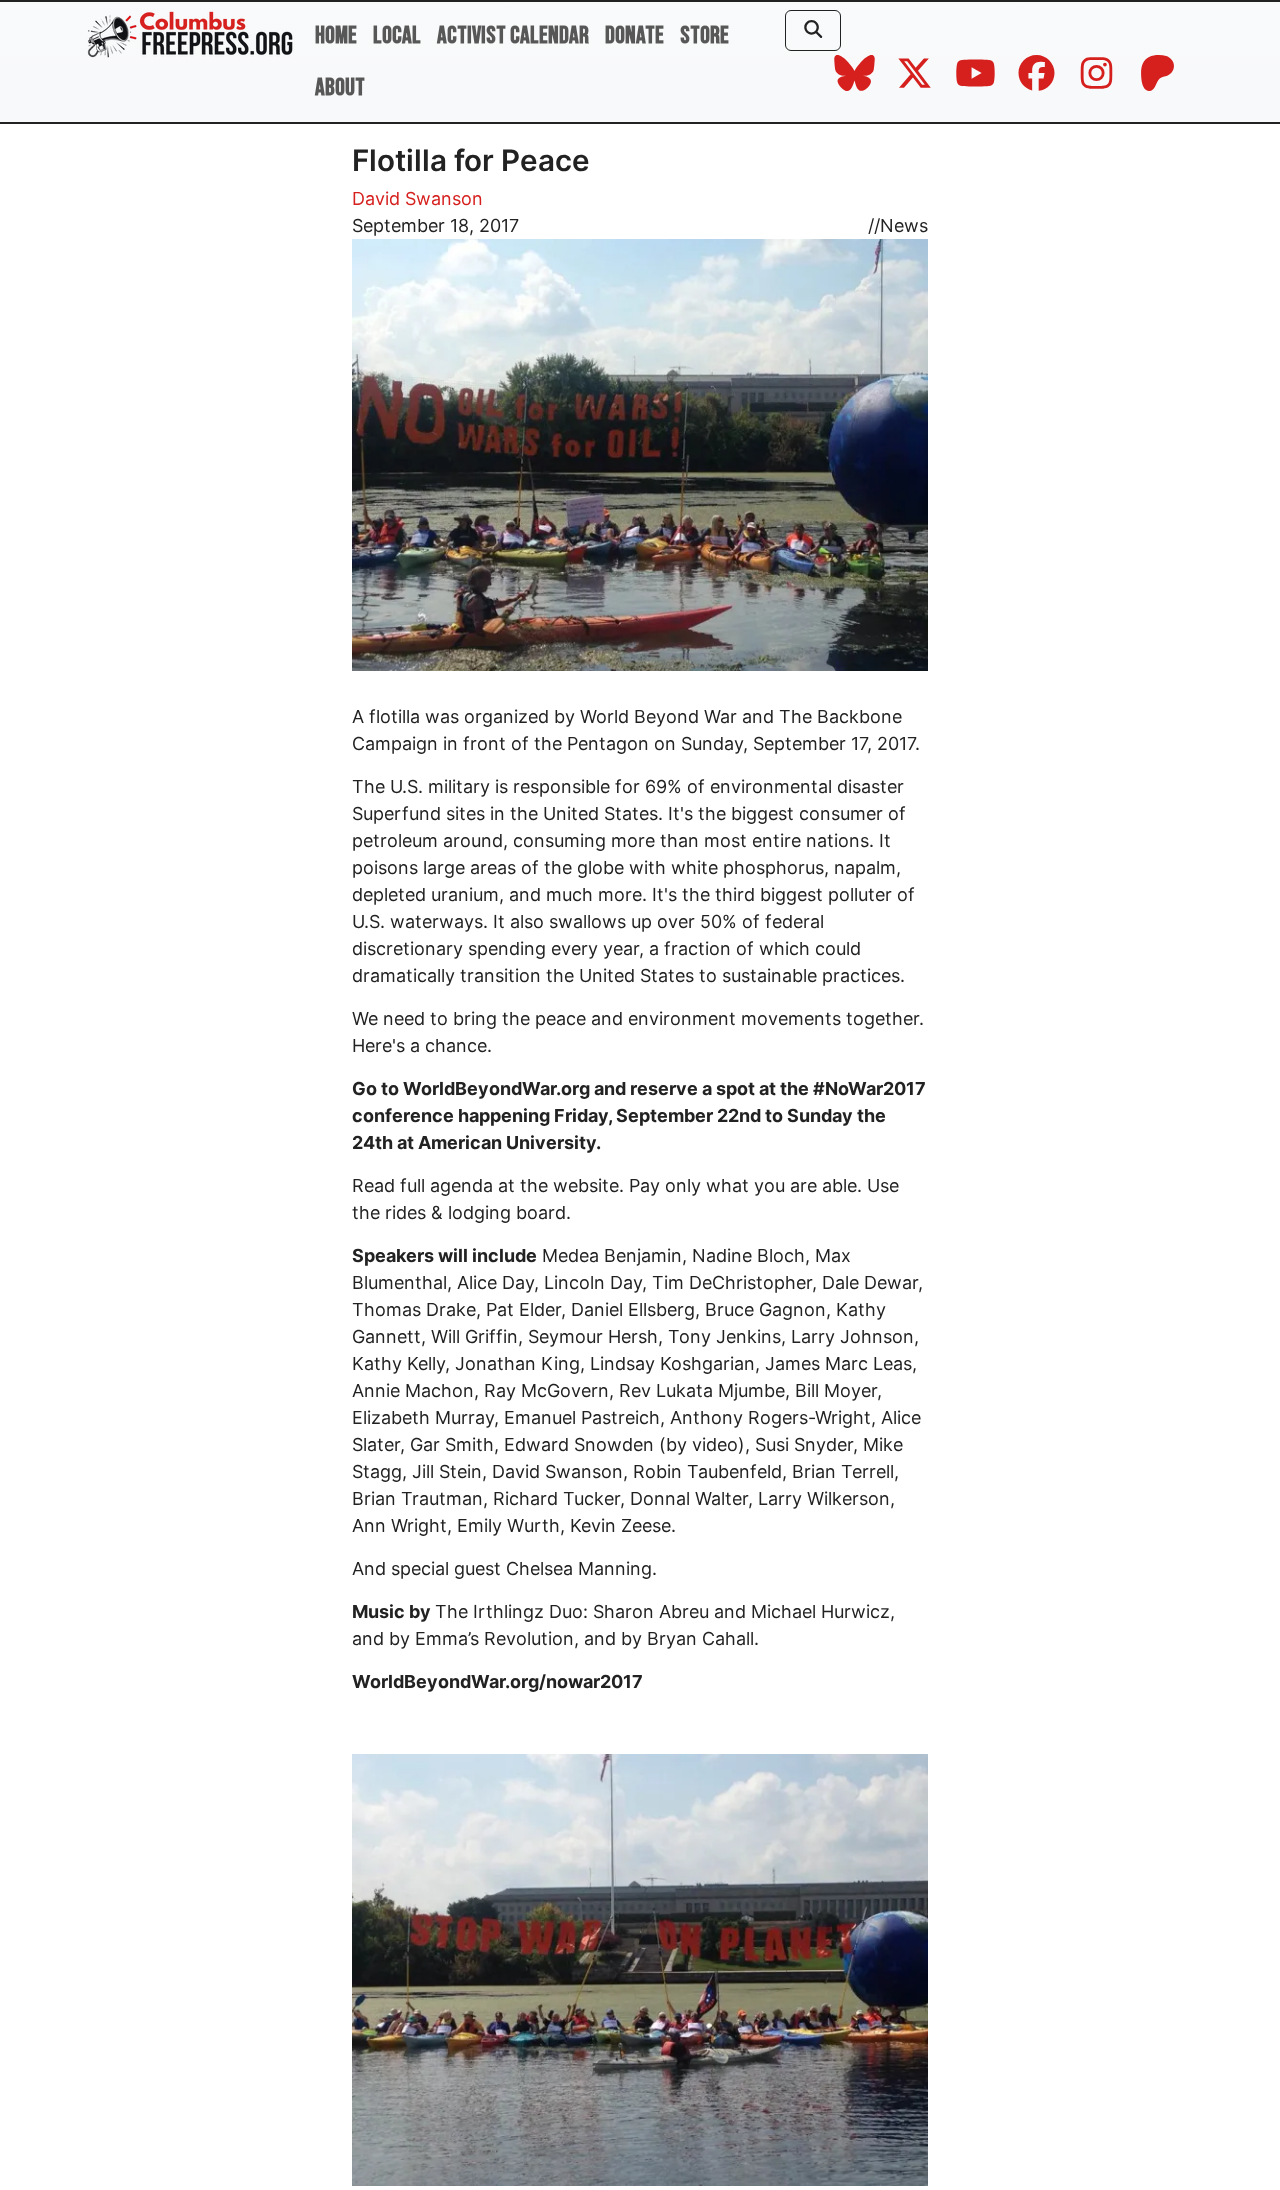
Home (336, 35)
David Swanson (417, 198)
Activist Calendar (513, 35)
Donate (634, 35)
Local (397, 35)
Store (704, 35)
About (340, 87)
